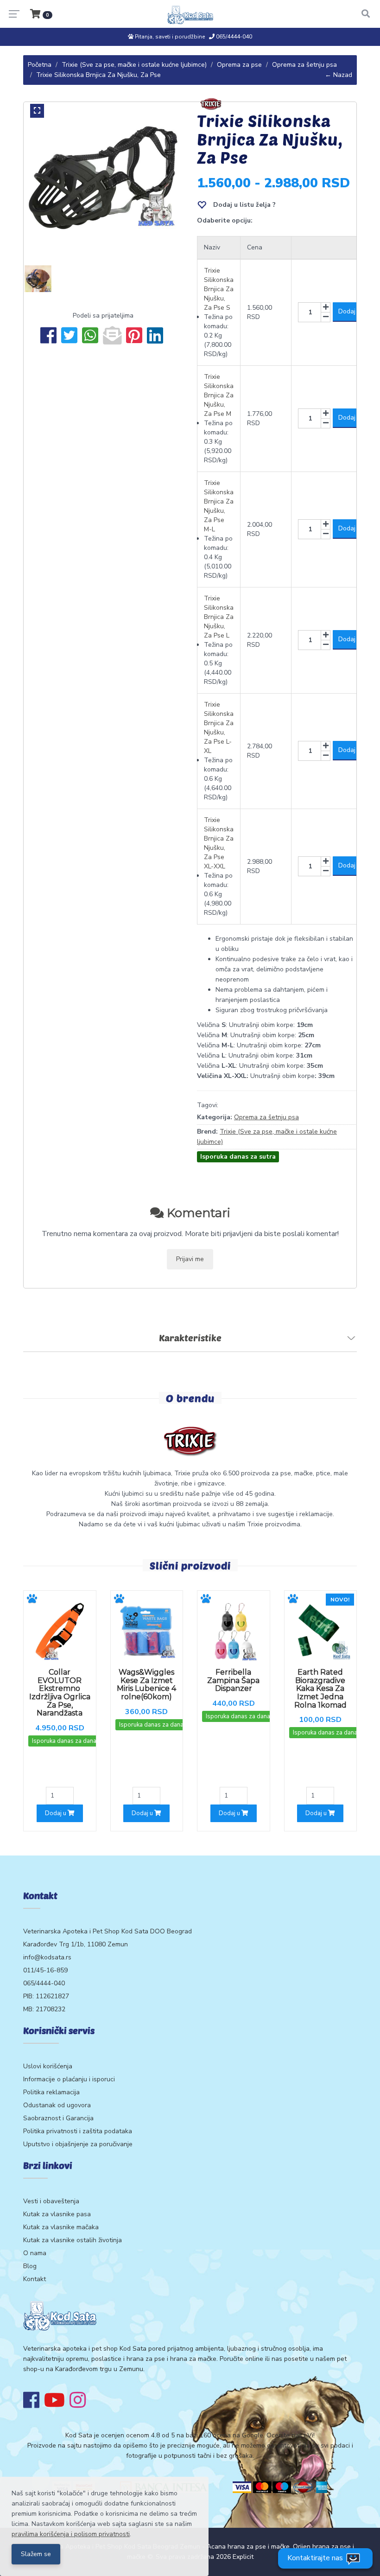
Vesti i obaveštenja (51, 2201)
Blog (30, 2266)
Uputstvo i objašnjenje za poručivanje (78, 2144)
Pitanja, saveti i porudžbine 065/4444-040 (193, 37)
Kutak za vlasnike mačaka (61, 2227)
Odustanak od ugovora (57, 2105)
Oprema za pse (239, 65)
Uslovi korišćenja (48, 2066)
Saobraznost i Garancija (58, 2118)
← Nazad (339, 75)
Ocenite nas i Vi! (291, 2435)
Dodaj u (56, 1813)
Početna (40, 65)
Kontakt (35, 2279)
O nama (35, 2253)
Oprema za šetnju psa (304, 65)
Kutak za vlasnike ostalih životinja (73, 2240)
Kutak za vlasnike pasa (57, 2214)
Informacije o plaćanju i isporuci (69, 2079)
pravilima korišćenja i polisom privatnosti (71, 2534)
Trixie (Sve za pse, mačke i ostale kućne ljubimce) (134, 65)
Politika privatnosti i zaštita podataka (78, 2131)
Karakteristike (190, 1338)
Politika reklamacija (51, 2092)
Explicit (243, 2557)
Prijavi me (190, 1259)
